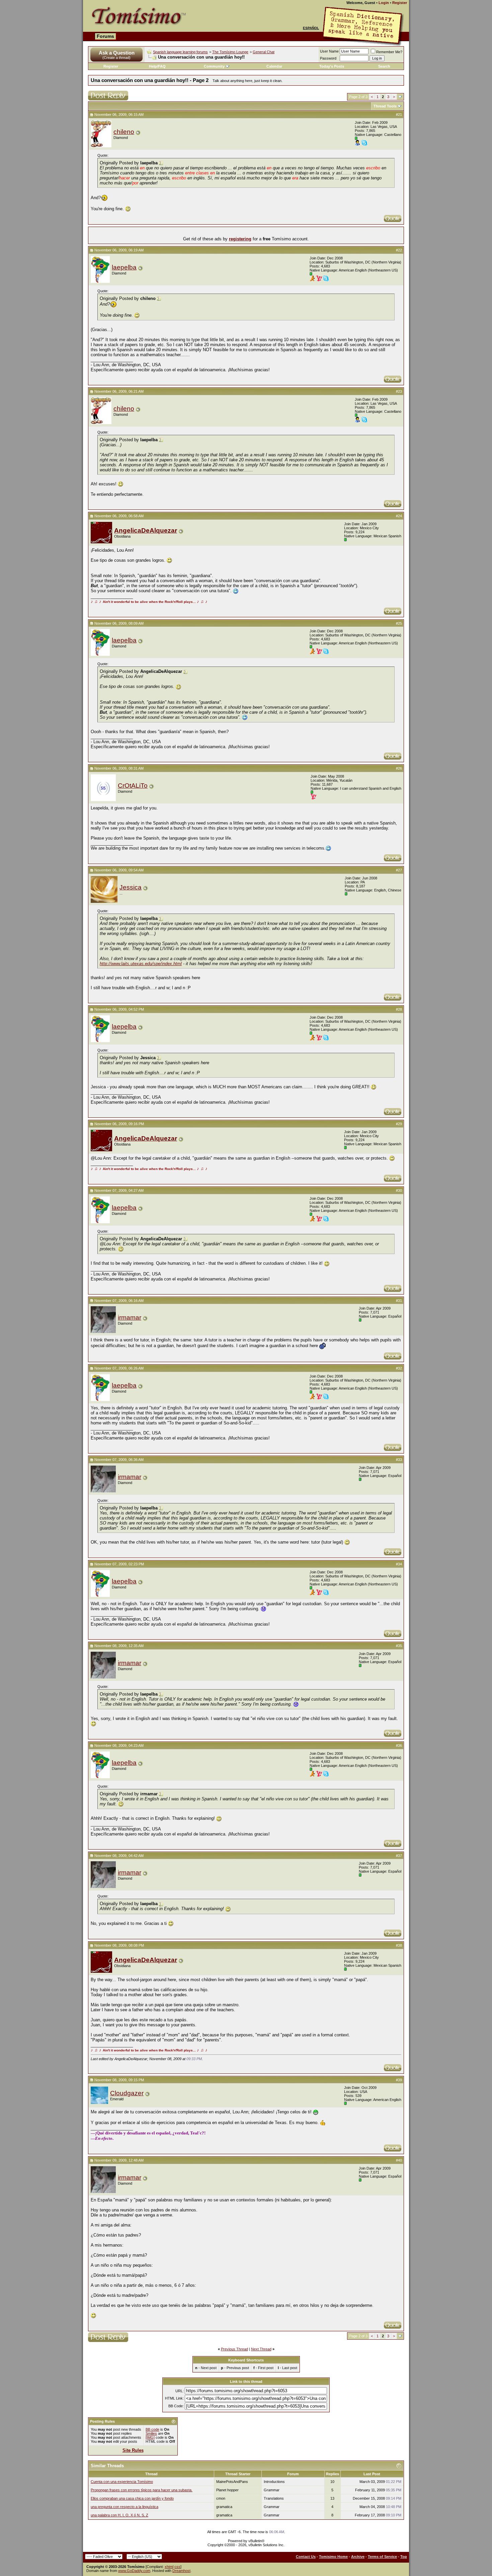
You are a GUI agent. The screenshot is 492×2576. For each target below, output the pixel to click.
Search (384, 66)
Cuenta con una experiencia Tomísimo (122, 2482)
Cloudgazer (127, 2093)
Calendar (274, 66)
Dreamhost (181, 2571)
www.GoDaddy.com (134, 2571)
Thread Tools (385, 106)
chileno (124, 132)
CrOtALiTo (133, 786)
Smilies (151, 2433)
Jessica (131, 887)
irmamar (130, 1317)
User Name (329, 51)
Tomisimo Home (333, 2557)
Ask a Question (117, 53)
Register (400, 3)
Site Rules (133, 2450)
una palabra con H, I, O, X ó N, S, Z (119, 2515)
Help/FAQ (157, 66)
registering (240, 239)
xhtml (169, 2567)
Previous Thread (234, 2349)
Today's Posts (332, 66)
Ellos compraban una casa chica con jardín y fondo (132, 2498)
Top (404, 2557)
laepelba (124, 267)
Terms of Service (382, 2557)
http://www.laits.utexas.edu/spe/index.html (141, 964)
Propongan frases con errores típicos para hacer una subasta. (142, 2490)
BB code (152, 2429)
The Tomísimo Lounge (230, 52)
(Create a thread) (116, 58)
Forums (105, 36)
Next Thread (261, 2349)
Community (214, 66)
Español (311, 28)
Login (384, 3)
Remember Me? (389, 52)
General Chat (264, 52)
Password (328, 58)
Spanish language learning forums (180, 52)
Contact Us (306, 2557)
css (177, 2567)
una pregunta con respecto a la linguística (125, 2507)
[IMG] (150, 2437)
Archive (358, 2557)
